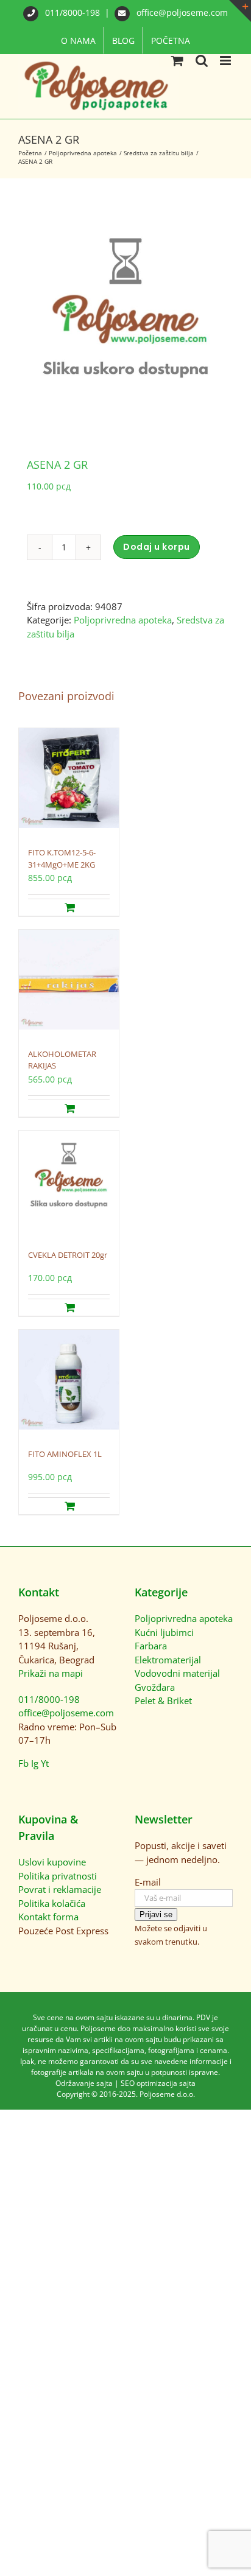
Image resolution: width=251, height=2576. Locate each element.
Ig (35, 1763)
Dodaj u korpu (157, 547)
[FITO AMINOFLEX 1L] (69, 1383)
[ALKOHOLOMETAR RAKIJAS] (69, 983)
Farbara (151, 1646)
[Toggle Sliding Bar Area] (240, 11)
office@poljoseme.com (181, 12)
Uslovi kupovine (52, 1862)
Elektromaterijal (168, 1660)
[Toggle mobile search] (202, 61)
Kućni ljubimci (164, 1632)
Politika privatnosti (58, 1876)
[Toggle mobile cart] (177, 61)
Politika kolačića (52, 1903)
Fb (23, 1763)
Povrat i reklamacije (60, 1889)
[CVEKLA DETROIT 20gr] (69, 1184)
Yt (45, 1763)
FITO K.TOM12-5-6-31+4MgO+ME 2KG (62, 858)
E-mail (148, 1882)
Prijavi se (156, 1914)
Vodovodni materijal (177, 1673)
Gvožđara (155, 1687)
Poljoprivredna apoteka (123, 620)
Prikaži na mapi (51, 1673)
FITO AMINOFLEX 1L (65, 1454)
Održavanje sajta (84, 2083)
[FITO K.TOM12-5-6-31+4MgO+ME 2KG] (69, 781)
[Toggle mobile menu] (226, 61)
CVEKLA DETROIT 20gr (68, 1255)
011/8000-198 (72, 12)
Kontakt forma (48, 1917)
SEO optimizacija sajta (158, 2083)
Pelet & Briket (163, 1700)
